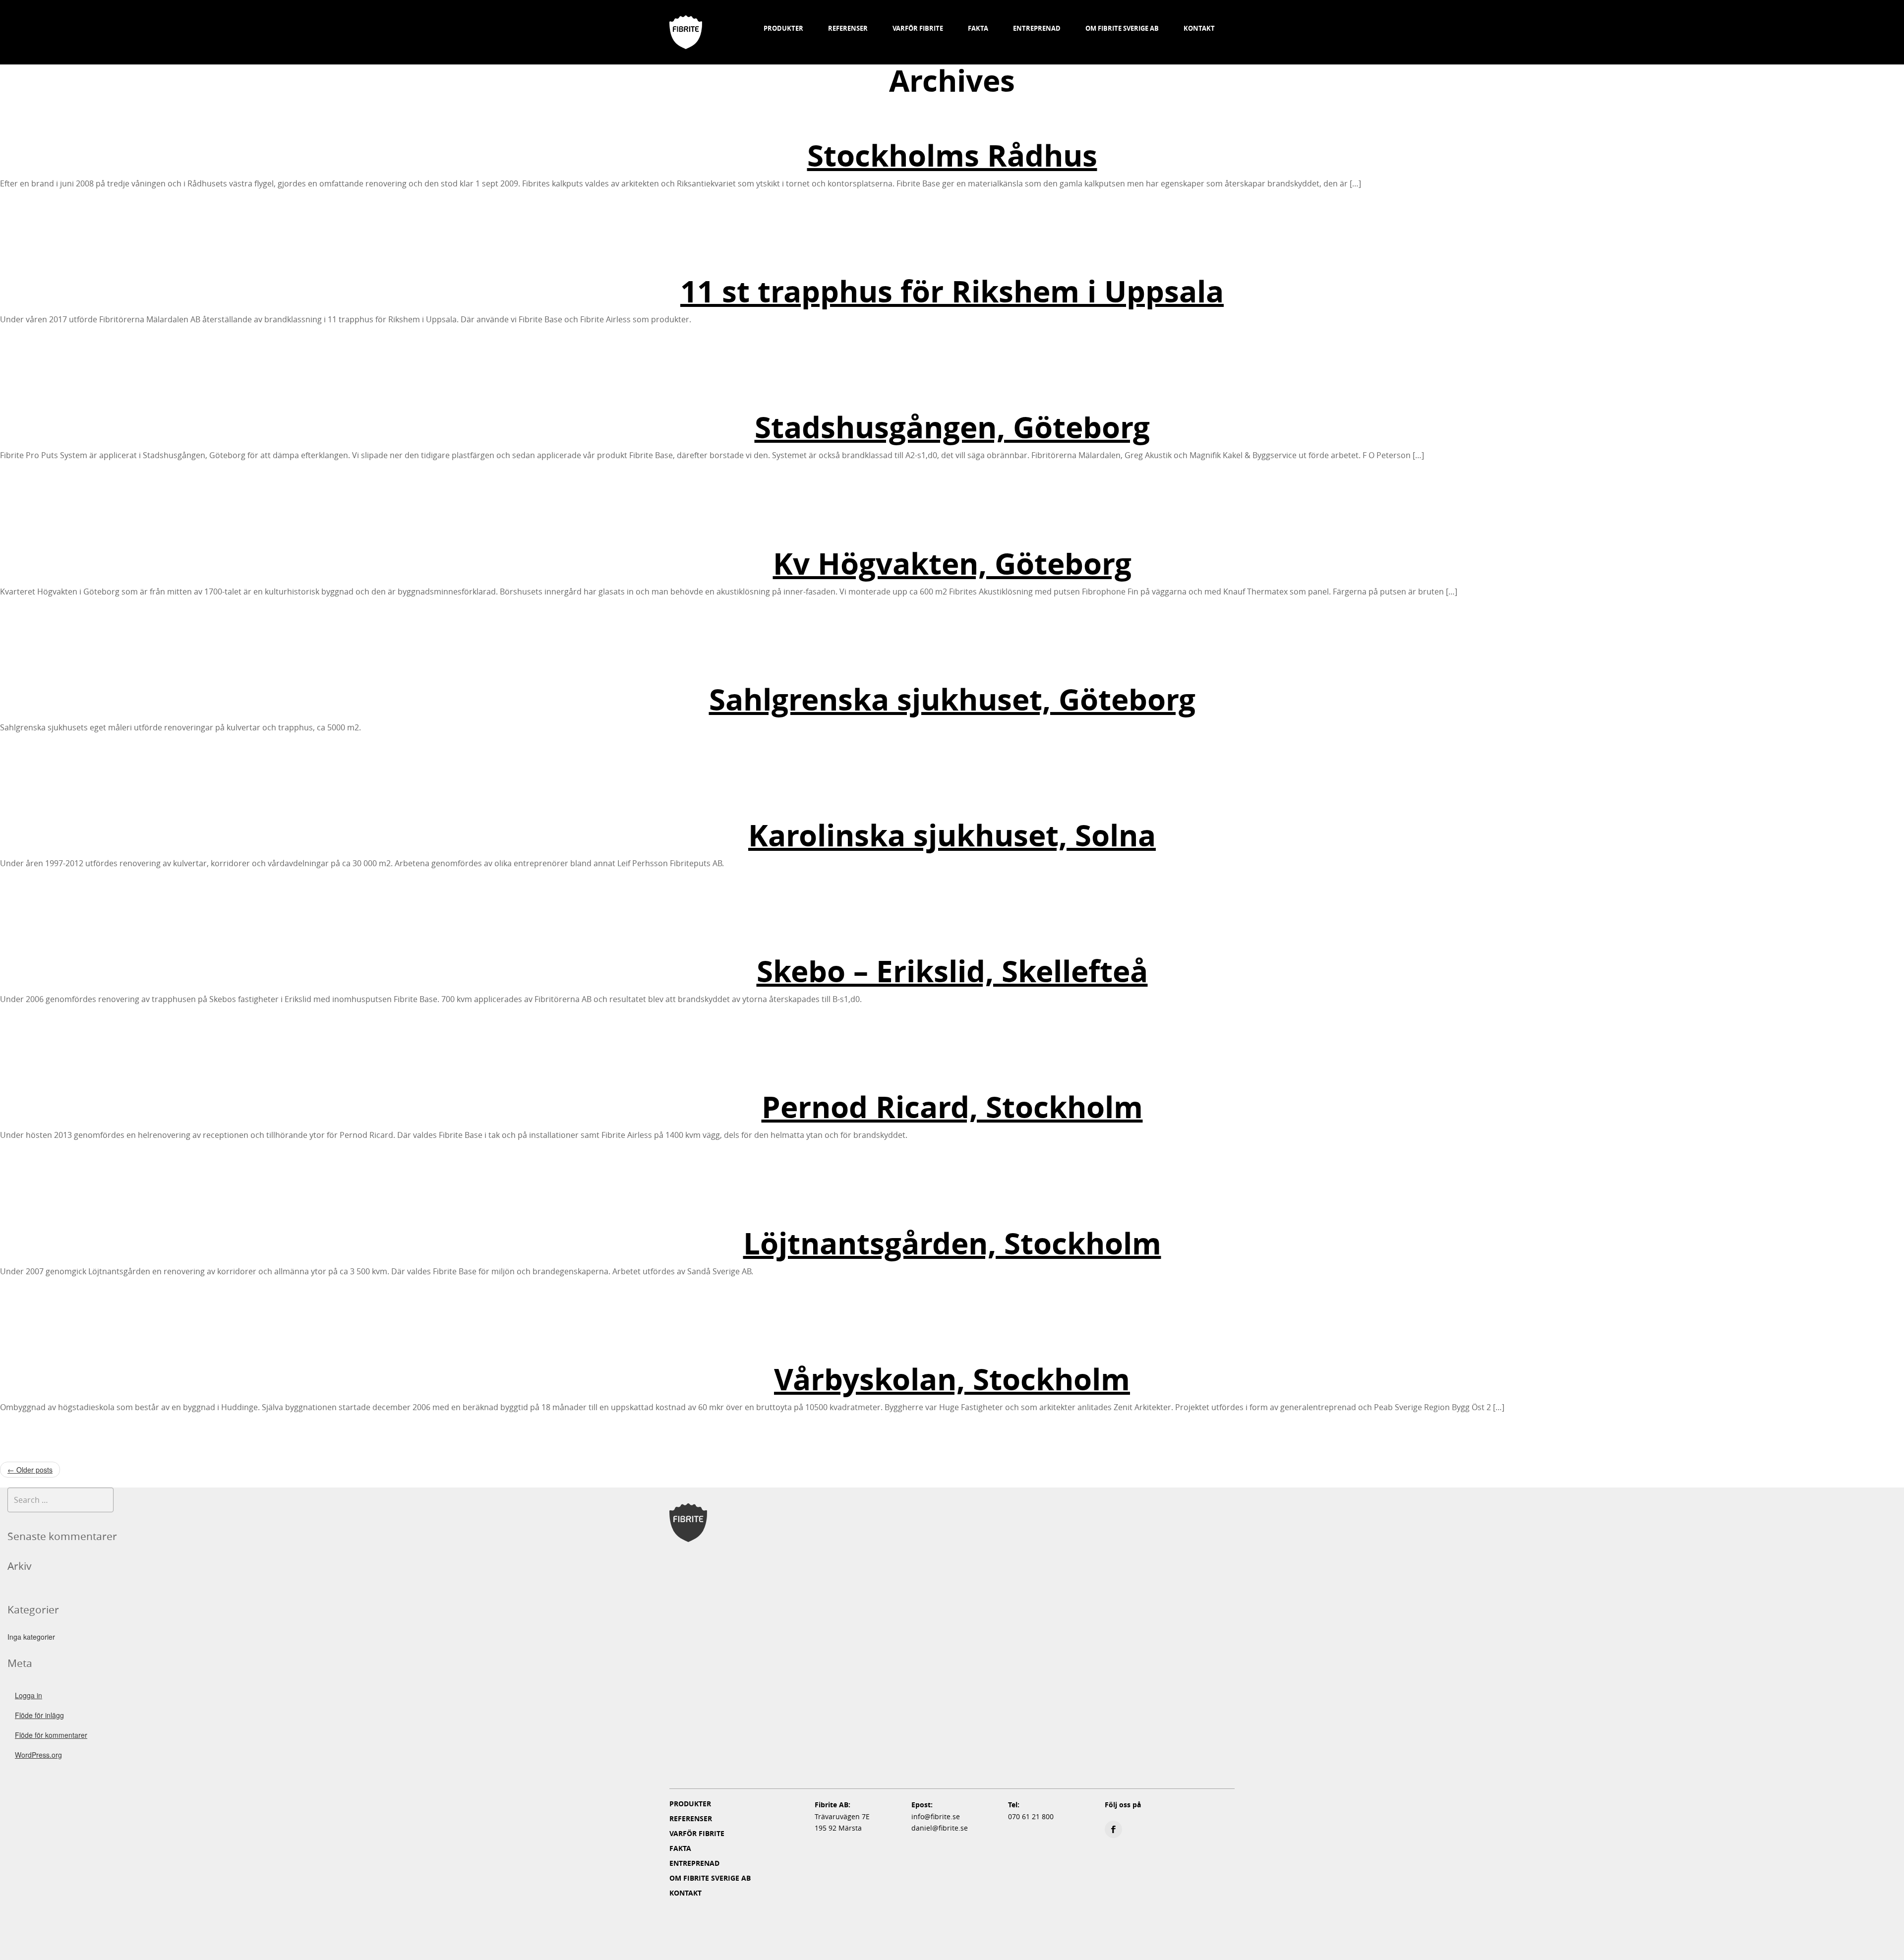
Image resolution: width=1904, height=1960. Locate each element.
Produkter (783, 28)
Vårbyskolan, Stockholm (952, 1379)
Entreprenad (1037, 28)
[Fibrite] (686, 20)
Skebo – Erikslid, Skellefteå (952, 971)
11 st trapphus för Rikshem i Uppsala (952, 291)
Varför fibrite (918, 28)
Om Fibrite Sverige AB (1122, 28)
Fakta (978, 28)
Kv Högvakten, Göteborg (952, 564)
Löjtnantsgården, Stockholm (952, 1243)
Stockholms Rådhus (952, 155)
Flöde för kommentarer (51, 1735)
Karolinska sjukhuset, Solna (952, 835)
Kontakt (1199, 28)
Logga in (29, 1695)
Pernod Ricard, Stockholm (952, 1107)
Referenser (848, 28)
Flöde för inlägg (39, 1715)
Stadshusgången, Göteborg (952, 427)
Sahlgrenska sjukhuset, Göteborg (952, 699)
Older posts (30, 1470)
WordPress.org (38, 1755)
